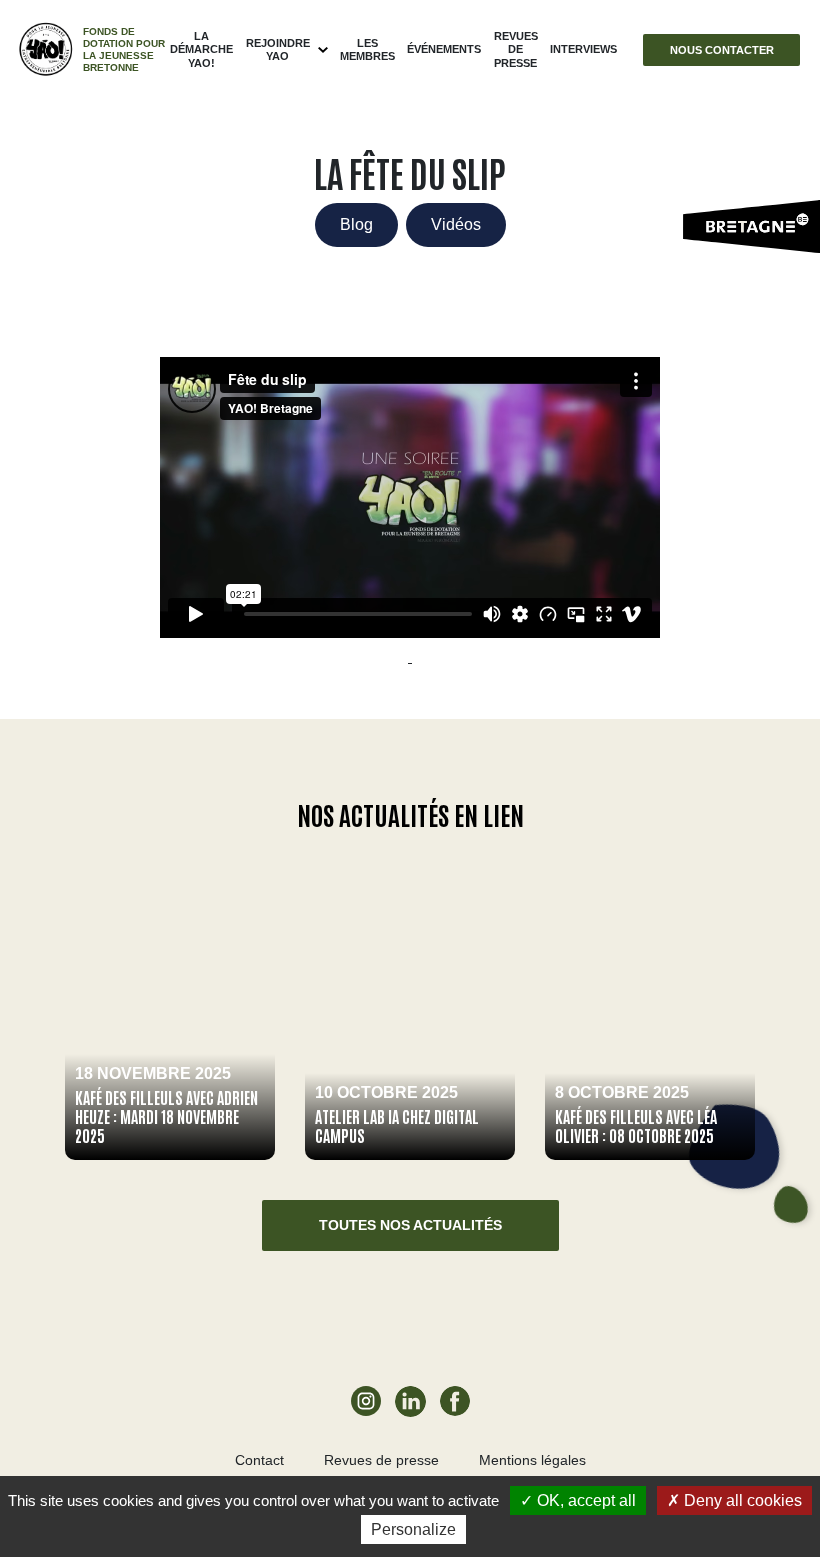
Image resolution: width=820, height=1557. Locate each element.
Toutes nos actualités (410, 1225)
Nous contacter (722, 50)
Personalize (413, 1529)
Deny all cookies (741, 1500)
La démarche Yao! (201, 49)
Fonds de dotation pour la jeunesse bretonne (124, 49)
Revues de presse (516, 49)
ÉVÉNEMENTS (444, 49)
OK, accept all (584, 1500)
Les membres (367, 49)
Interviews (583, 49)
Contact (259, 1460)
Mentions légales (532, 1460)
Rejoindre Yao (278, 49)
